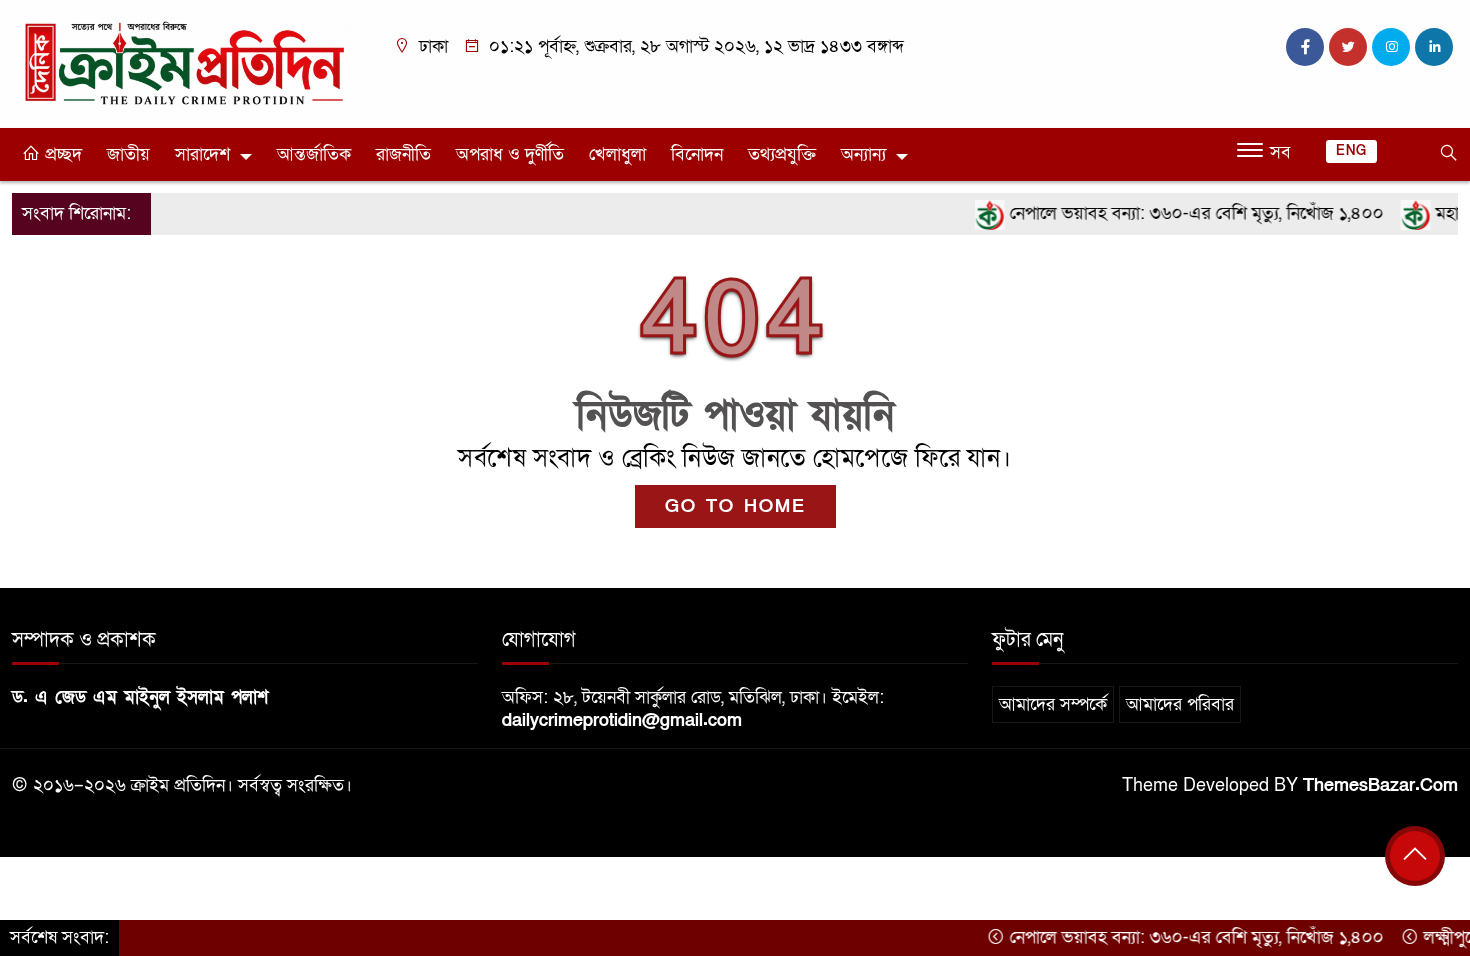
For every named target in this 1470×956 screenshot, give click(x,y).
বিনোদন (697, 154)
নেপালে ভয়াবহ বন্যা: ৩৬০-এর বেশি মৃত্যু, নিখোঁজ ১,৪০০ (1175, 213)
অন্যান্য (863, 154)
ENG (1351, 151)
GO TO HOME (735, 506)
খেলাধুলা (617, 154)
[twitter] (1348, 47)
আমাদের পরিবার (1180, 704)
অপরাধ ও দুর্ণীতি (510, 154)
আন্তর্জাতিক (314, 154)
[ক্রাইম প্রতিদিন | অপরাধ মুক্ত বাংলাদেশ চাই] (184, 62)
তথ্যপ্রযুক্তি (782, 154)
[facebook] (1305, 47)
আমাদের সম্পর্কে (1053, 704)
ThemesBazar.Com (1380, 785)
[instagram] (1391, 47)
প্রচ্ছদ (61, 154)
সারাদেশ (202, 154)
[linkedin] (1434, 47)
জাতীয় (128, 154)
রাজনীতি (403, 154)
